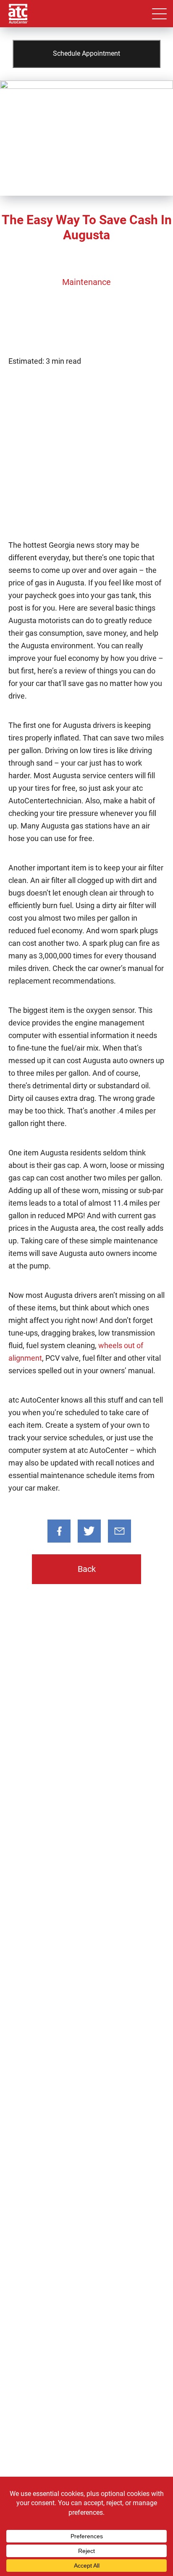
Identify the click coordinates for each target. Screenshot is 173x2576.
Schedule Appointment (86, 53)
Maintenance (86, 282)
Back (87, 1569)
